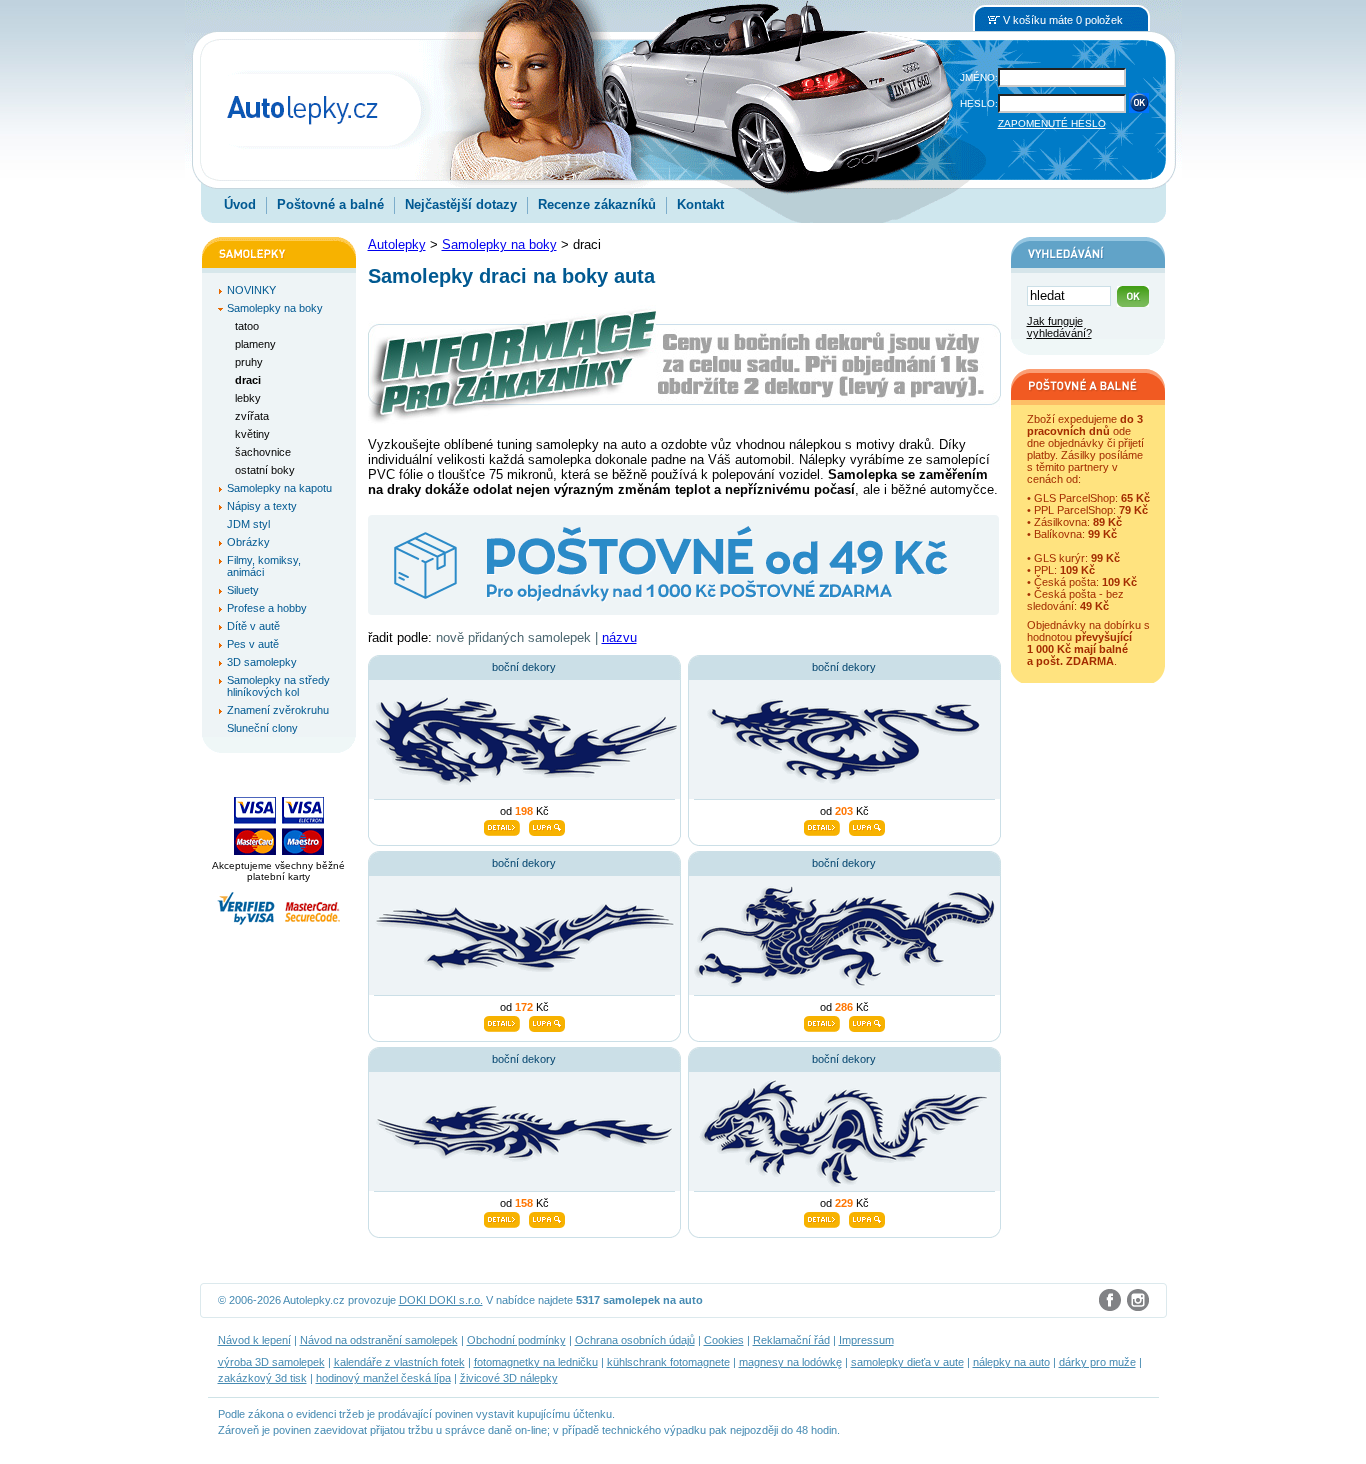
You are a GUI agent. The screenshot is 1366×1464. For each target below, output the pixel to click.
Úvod (240, 204)
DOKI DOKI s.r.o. (441, 1300)
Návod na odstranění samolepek (379, 1340)
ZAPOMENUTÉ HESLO (1052, 123)
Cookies (724, 1340)
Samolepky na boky (499, 244)
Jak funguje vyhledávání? (1059, 327)
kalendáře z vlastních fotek (399, 1362)
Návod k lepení (254, 1340)
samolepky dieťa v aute (907, 1362)
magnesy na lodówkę (790, 1362)
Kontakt (700, 204)
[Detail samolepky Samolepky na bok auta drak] (822, 1217)
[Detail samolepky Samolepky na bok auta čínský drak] (822, 1021)
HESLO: (979, 103)
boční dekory (524, 667)
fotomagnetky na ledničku (536, 1362)
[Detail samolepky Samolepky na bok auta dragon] (822, 825)
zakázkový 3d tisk (262, 1378)
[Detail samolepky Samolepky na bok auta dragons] (502, 1217)
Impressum (866, 1340)
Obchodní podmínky (516, 1340)
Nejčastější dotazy (461, 204)
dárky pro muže (1097, 1362)
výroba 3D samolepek (271, 1362)
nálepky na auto (1011, 1362)
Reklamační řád (791, 1340)
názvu (619, 637)
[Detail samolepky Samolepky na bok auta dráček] (502, 825)
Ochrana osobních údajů (635, 1340)
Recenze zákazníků (597, 204)
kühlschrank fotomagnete (668, 1362)
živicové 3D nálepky (509, 1378)
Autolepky (397, 244)
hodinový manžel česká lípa (383, 1378)
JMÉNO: (979, 77)
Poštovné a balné (330, 204)
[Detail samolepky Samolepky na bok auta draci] (502, 1021)
